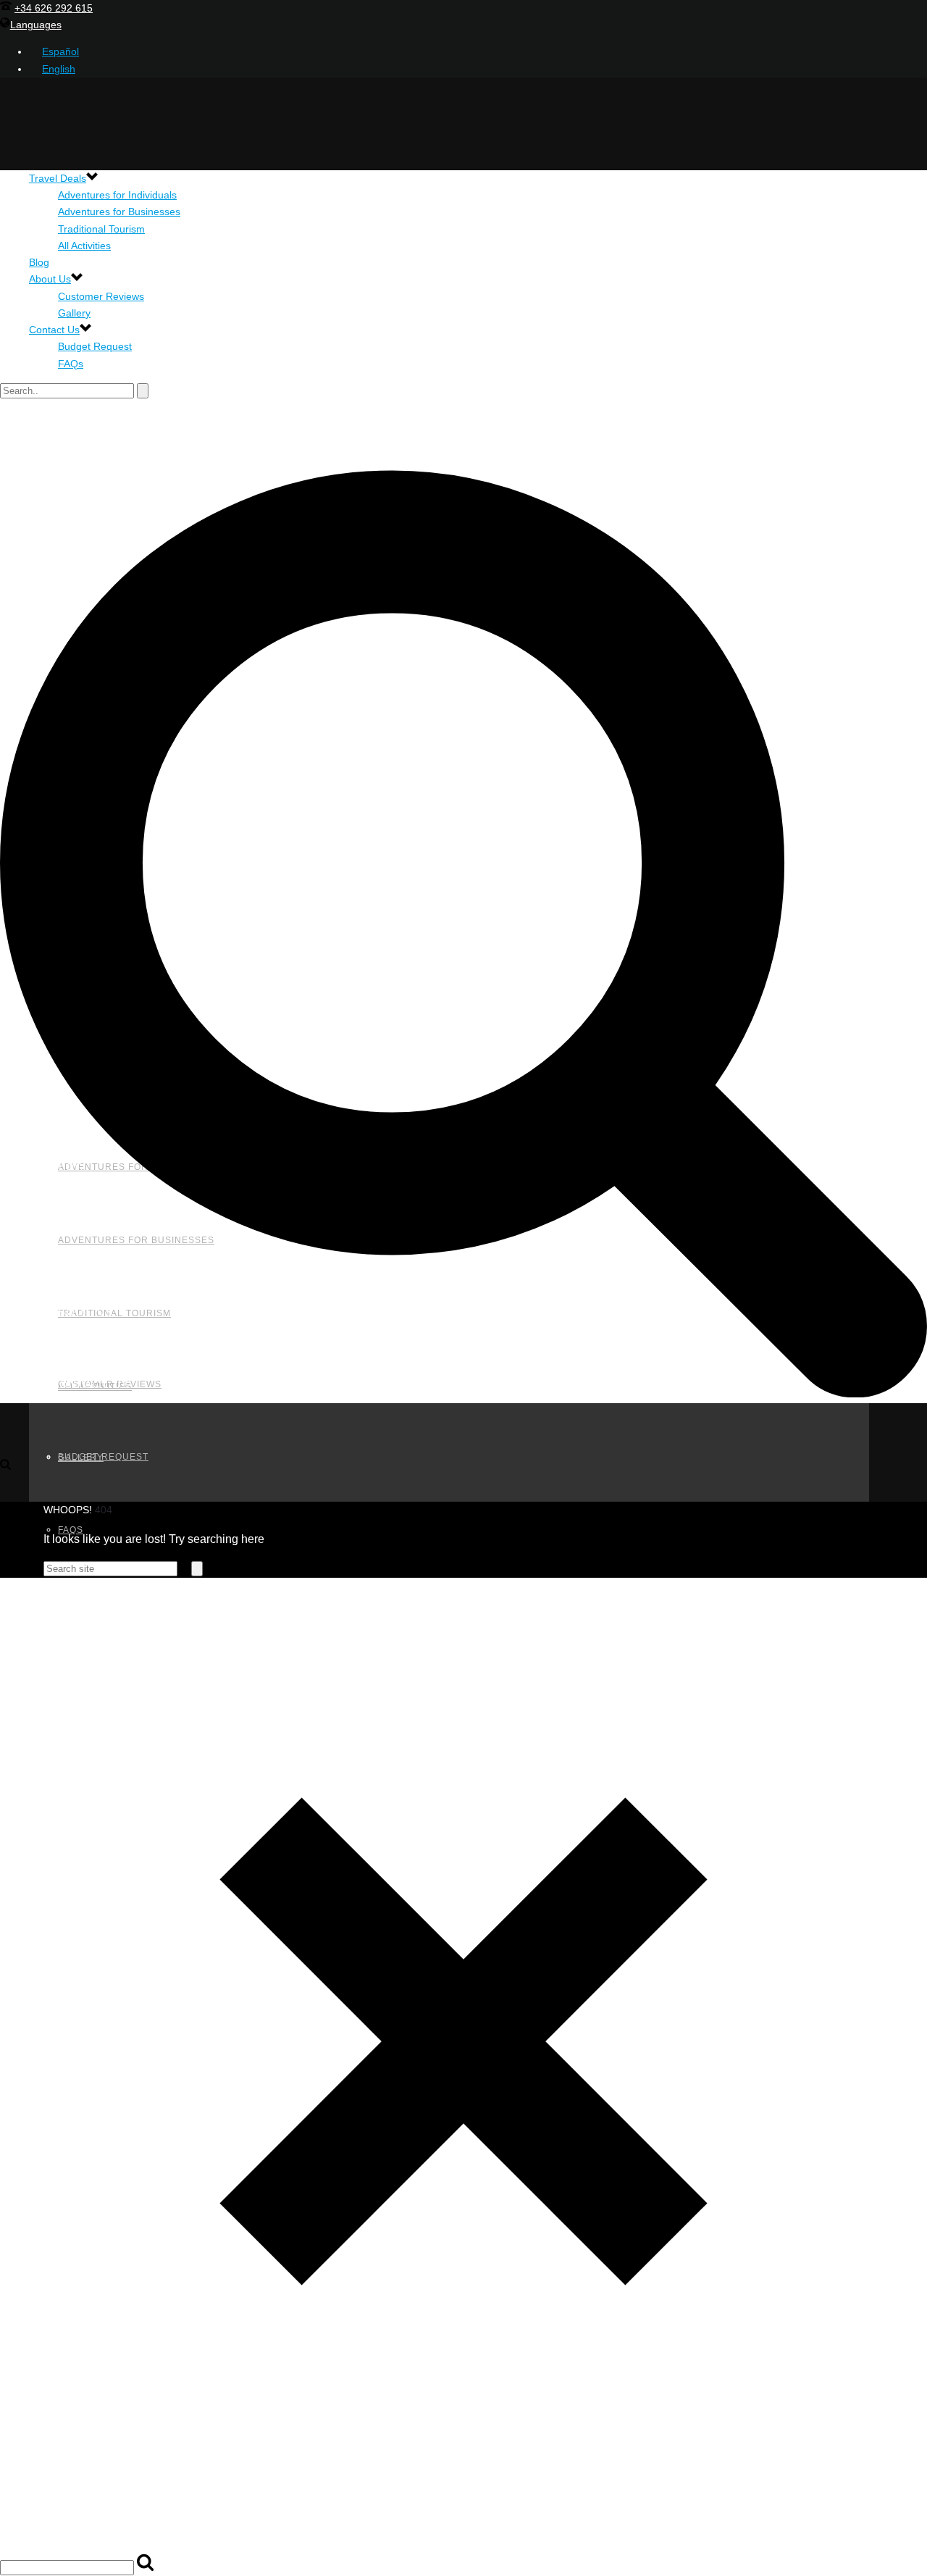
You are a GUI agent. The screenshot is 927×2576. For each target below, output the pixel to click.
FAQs (71, 364)
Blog (39, 262)
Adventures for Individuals (117, 195)
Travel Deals (58, 178)
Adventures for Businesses (119, 212)
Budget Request (95, 346)
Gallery (74, 313)
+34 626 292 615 (54, 8)
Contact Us (54, 330)
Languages (36, 25)
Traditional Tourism (101, 229)
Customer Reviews (101, 296)
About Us (50, 279)
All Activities (84, 246)
